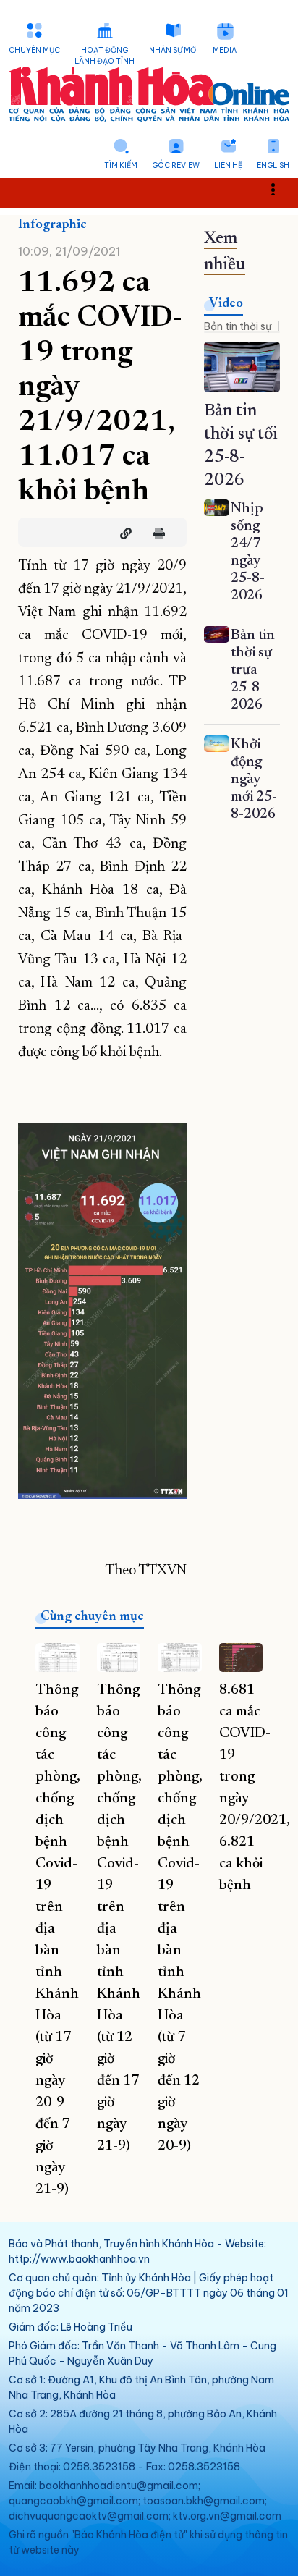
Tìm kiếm (121, 165)
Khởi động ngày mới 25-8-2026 (254, 780)
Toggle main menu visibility (280, 188)
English (273, 165)
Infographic (52, 225)
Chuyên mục (34, 50)
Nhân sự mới (174, 50)
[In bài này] (156, 533)
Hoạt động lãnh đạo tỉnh (105, 56)
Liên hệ (228, 165)
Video (226, 304)
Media (225, 50)
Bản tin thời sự (238, 326)
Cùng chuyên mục (92, 1617)
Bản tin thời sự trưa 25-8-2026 (253, 670)
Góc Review (176, 165)
